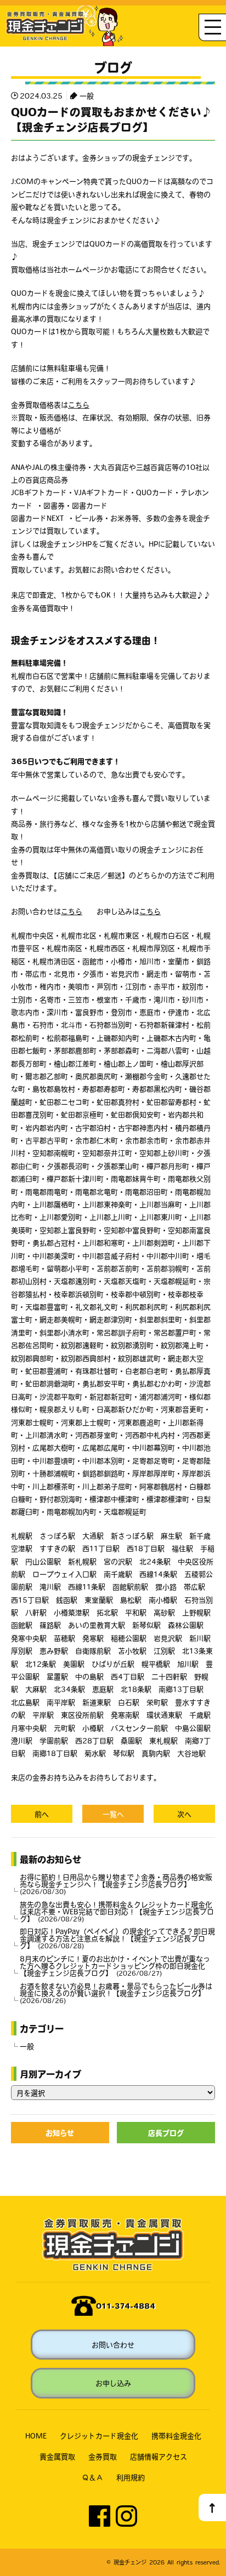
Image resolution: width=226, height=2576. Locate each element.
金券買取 (103, 2456)
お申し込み (113, 2383)
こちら (79, 405)
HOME (36, 2436)
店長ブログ (166, 2133)
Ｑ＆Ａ (92, 2477)
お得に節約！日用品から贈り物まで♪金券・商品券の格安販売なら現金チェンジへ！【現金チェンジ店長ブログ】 (116, 1884)
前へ (42, 1814)
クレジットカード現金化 (99, 2436)
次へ (184, 1814)
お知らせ (60, 2133)
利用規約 (131, 2477)
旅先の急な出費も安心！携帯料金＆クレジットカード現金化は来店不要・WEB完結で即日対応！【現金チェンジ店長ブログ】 (117, 1911)
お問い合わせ (113, 2345)
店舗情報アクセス (159, 2456)
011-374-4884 (126, 2306)
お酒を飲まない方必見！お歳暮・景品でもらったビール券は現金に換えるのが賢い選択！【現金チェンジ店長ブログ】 (116, 1993)
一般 (87, 96)
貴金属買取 (57, 2456)
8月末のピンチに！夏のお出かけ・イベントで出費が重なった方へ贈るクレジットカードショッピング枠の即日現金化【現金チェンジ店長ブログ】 (115, 1966)
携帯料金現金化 (176, 2436)
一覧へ (113, 1814)
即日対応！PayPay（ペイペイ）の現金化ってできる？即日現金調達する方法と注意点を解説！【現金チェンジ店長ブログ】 (117, 1938)
